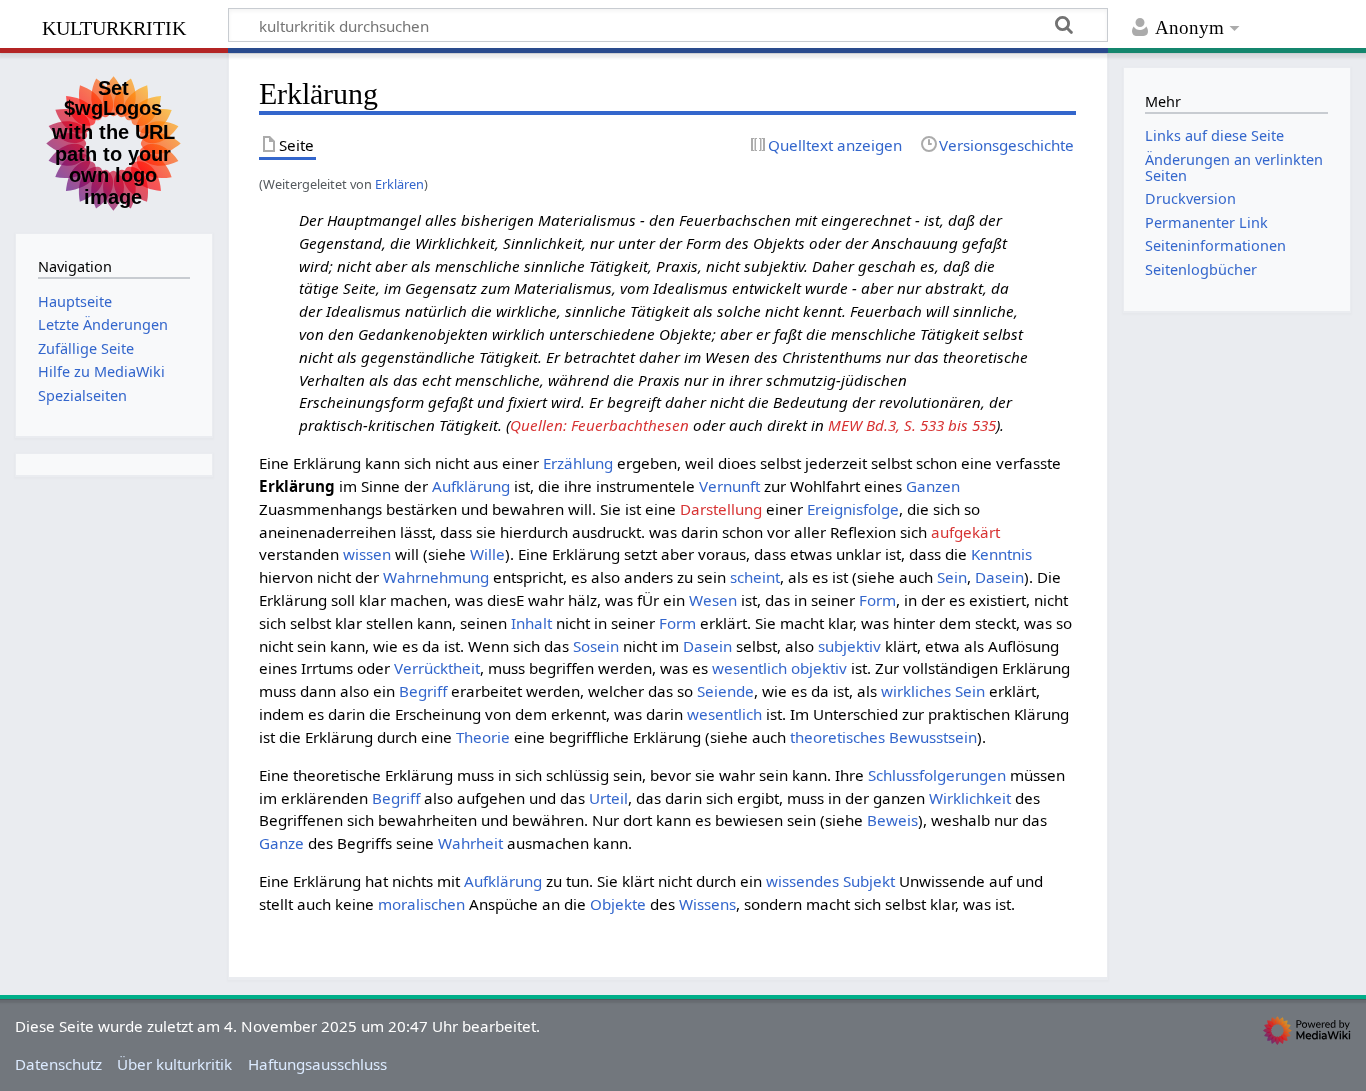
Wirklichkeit (970, 798)
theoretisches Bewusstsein (883, 737)
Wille (487, 554)
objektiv (819, 668)
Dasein (999, 577)
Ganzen (933, 486)
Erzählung (578, 463)
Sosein (596, 646)
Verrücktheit (437, 668)
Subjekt (869, 881)
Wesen (713, 600)
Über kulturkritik (174, 1064)
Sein (952, 577)
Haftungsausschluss (317, 1064)
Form (877, 600)
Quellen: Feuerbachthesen (599, 425)
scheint (755, 577)
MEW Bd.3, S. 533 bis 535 (912, 425)
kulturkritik (114, 25)
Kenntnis (1001, 554)
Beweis (892, 820)
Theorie (483, 737)
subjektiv (849, 646)
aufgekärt (965, 532)
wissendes (802, 881)
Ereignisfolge (853, 509)
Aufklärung (471, 486)
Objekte (618, 904)
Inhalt (531, 623)
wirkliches (916, 691)
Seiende (725, 691)
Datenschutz (58, 1064)
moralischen (421, 904)
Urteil (608, 798)
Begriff (423, 691)
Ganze (281, 843)
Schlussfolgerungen (937, 775)
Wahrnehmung (436, 577)
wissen (367, 554)
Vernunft (729, 486)
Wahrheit (470, 843)
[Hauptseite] (114, 141)
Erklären (399, 184)
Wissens (707, 904)
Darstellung (721, 509)
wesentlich (749, 668)
